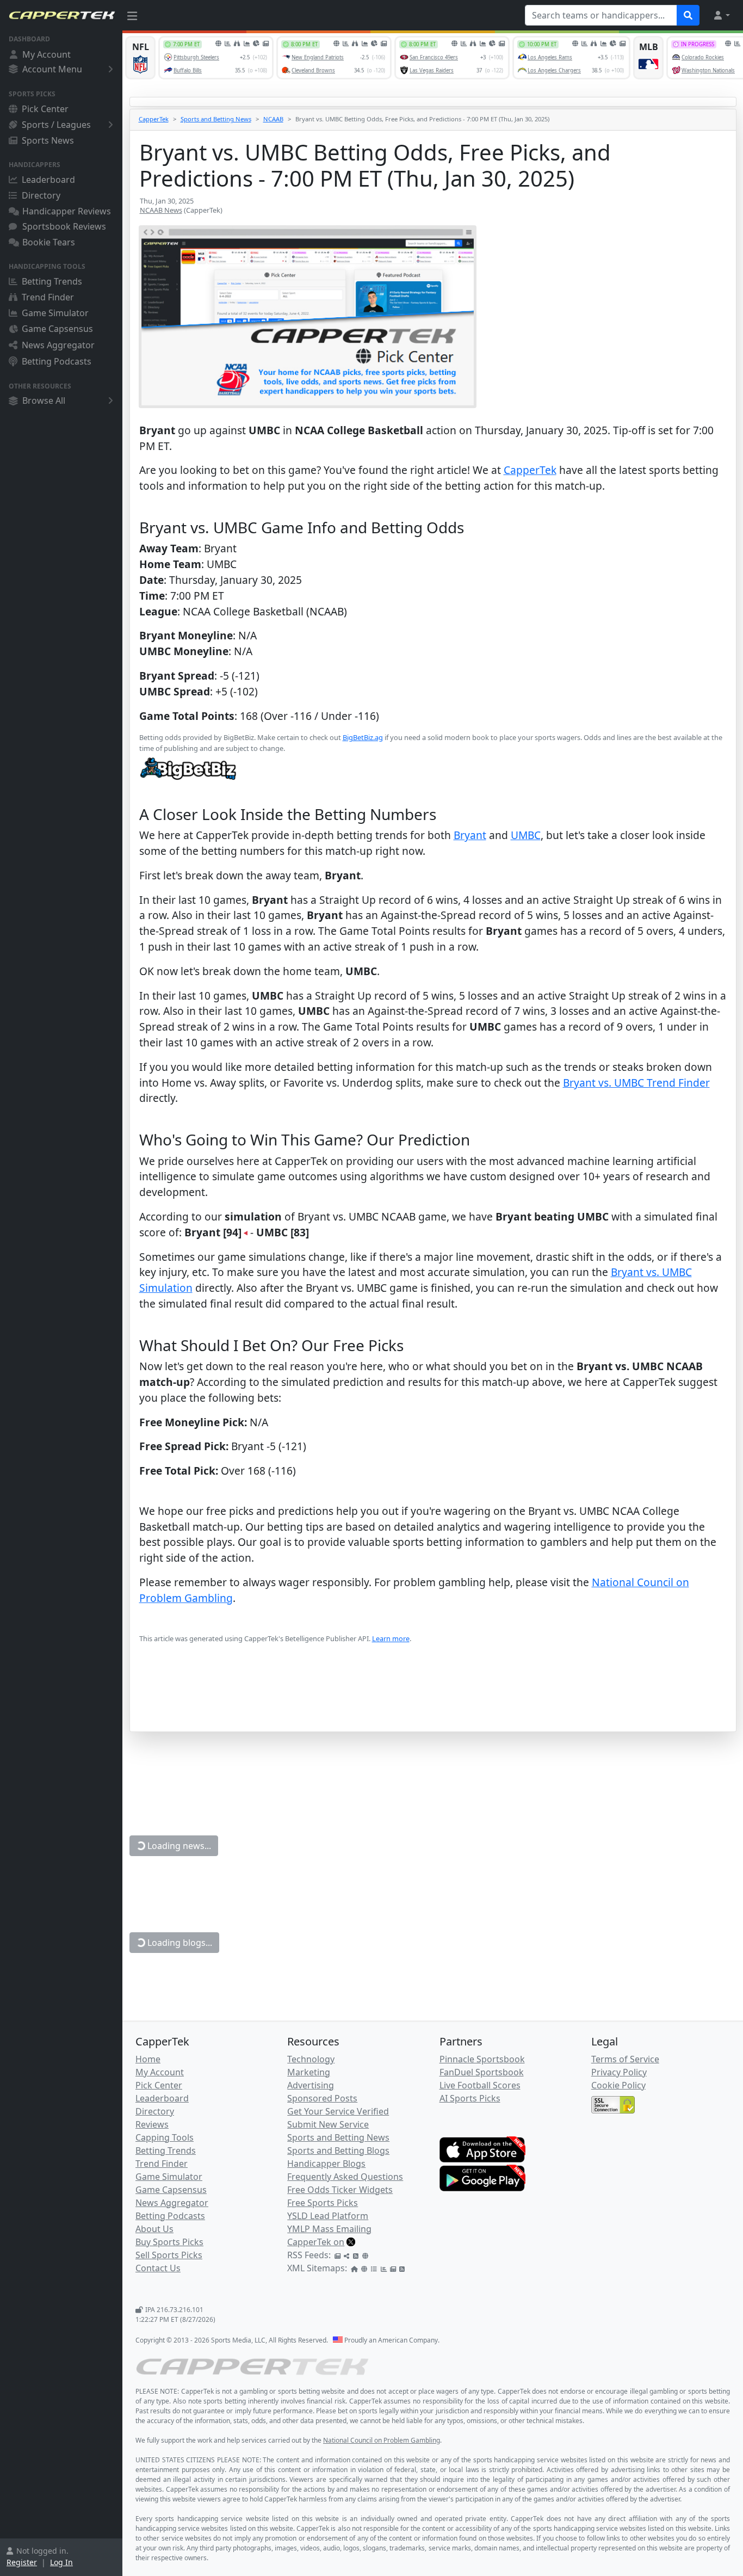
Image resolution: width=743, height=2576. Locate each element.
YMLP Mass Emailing (329, 2229)
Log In (61, 2562)
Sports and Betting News (216, 119)
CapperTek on (316, 2242)
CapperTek (154, 119)
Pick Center (45, 109)
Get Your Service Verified (338, 2111)
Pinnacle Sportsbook (482, 2059)
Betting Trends (52, 281)
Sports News (48, 140)
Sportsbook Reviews (64, 226)
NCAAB (273, 119)
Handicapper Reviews (67, 211)
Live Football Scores (480, 2085)
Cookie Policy (618, 2085)
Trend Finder (48, 297)
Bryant (470, 835)
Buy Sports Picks (169, 2242)
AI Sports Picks (470, 2098)
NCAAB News (161, 210)
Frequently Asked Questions (345, 2177)
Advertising (311, 2085)
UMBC (526, 835)
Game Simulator (55, 313)
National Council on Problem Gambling (382, 2440)
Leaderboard (48, 180)
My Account (47, 54)
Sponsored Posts (322, 2098)
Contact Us (158, 2268)
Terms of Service (625, 2059)
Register (22, 2562)
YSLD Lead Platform (328, 2216)
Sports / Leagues (56, 125)
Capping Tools (165, 2137)
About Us (154, 2229)
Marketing (309, 2072)
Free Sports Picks (323, 2203)
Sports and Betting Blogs (338, 2150)
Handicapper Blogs (326, 2164)
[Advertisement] (433, 1704)
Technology (311, 2059)
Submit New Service (328, 2124)
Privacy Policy (619, 2072)
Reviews (152, 2124)
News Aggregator (58, 345)
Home (148, 2059)
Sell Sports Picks (169, 2255)
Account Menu (52, 69)
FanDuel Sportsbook (482, 2072)
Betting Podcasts (57, 361)
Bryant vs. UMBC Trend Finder (636, 1083)
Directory (41, 195)
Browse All (44, 400)
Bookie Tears (49, 242)
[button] (721, 15)
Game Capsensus (57, 329)
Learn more (391, 1638)
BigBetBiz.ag (363, 737)
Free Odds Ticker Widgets (340, 2190)
